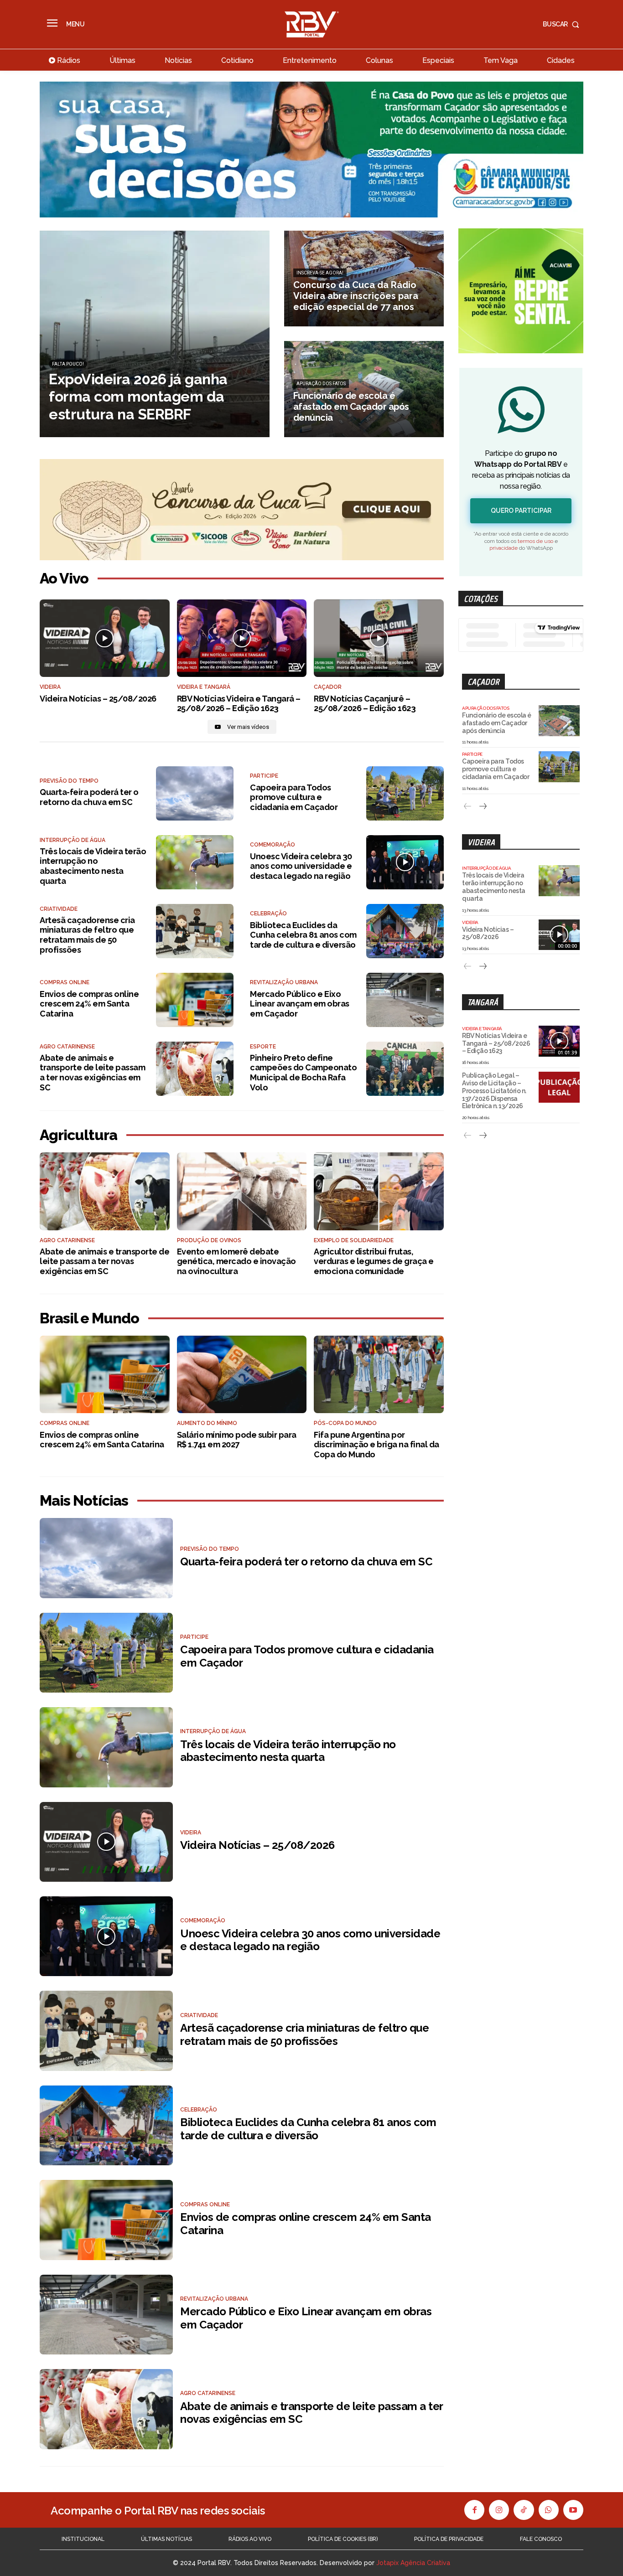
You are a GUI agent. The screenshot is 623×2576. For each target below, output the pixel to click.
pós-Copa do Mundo (345, 1423)
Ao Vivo (64, 578)
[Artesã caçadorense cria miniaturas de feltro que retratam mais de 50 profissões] (195, 931)
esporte (263, 1047)
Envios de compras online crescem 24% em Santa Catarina (89, 1004)
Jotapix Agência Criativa (413, 2563)
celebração (268, 914)
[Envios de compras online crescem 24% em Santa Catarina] (195, 1000)
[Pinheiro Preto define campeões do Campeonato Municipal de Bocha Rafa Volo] (405, 1069)
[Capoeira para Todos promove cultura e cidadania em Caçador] (405, 793)
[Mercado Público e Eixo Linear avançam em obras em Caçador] (405, 1000)
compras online (65, 982)
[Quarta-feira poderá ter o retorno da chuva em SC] (195, 793)
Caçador (483, 682)
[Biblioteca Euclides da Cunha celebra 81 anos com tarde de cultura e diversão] (405, 931)
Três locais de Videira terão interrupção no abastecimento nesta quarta (93, 866)
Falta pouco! (68, 364)
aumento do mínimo (207, 1423)
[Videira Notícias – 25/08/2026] (105, 638)
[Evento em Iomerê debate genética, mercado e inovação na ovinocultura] (242, 1191)
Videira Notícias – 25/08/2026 (98, 699)
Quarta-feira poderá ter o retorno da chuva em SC (89, 797)
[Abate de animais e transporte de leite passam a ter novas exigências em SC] (195, 1069)
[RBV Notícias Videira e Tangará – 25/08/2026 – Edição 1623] (242, 638)
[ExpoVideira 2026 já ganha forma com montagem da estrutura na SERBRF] (155, 334)
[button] (563, 24)
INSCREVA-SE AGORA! (320, 273)
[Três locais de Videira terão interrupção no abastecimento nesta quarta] (195, 862)
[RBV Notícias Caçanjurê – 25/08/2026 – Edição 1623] (379, 638)
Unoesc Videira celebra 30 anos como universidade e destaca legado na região (301, 866)
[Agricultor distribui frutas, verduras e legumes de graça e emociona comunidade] (379, 1191)
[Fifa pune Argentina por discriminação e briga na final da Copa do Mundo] (379, 1375)
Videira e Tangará (204, 687)
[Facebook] (474, 2510)
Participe (264, 776)
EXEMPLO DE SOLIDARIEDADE (354, 1240)
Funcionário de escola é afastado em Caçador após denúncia (497, 723)
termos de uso (535, 541)
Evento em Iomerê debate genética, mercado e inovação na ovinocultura (236, 1261)
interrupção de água (73, 840)
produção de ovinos (209, 1240)
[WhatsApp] (549, 2510)
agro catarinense (67, 1047)
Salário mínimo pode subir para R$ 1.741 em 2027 (237, 1440)
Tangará (483, 1002)
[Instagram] (499, 2510)
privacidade (504, 548)
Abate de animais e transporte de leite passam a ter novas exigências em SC (92, 1073)
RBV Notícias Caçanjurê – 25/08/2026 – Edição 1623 (365, 704)
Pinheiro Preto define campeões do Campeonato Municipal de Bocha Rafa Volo (303, 1073)
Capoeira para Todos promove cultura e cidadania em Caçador (294, 797)
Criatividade (59, 909)
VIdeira (50, 687)
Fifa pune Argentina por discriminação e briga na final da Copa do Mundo (376, 1445)
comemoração (273, 845)
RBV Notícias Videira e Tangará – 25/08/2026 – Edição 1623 (239, 704)
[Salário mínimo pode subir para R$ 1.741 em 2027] (242, 1375)
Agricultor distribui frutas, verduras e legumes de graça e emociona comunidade (374, 1261)
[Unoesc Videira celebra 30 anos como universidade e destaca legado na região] (405, 862)
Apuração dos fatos (321, 384)
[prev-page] (468, 807)
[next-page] (482, 807)
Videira (481, 842)
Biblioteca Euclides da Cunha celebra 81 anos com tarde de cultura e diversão (303, 935)
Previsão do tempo (69, 781)
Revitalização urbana (284, 982)
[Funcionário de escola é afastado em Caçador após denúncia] (364, 389)
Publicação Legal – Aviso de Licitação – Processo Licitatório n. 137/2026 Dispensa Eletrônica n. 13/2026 (494, 1091)
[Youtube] (573, 2510)
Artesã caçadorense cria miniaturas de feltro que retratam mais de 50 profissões (87, 935)
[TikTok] (524, 2510)
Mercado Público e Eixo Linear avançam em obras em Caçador (300, 1004)
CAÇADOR (328, 687)
